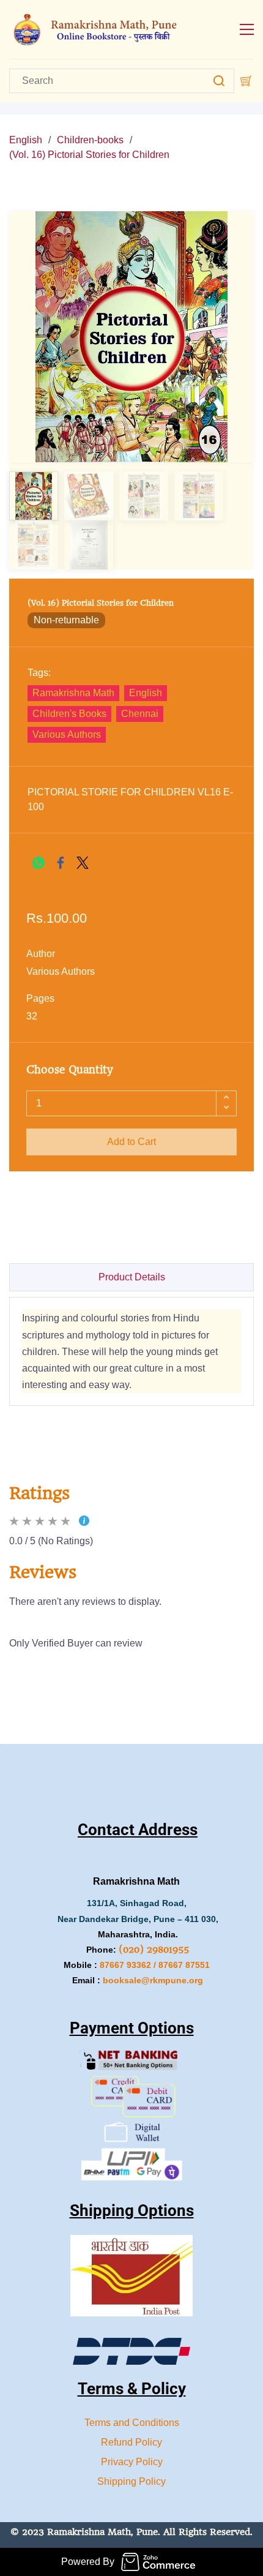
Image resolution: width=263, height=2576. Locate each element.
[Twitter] (83, 863)
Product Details (132, 1277)
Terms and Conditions (132, 2423)
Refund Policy (131, 2442)
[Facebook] (61, 863)
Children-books (90, 140)
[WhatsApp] (39, 863)
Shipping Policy (131, 2481)
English (26, 140)
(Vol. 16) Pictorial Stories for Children (89, 155)
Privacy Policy (132, 2462)
